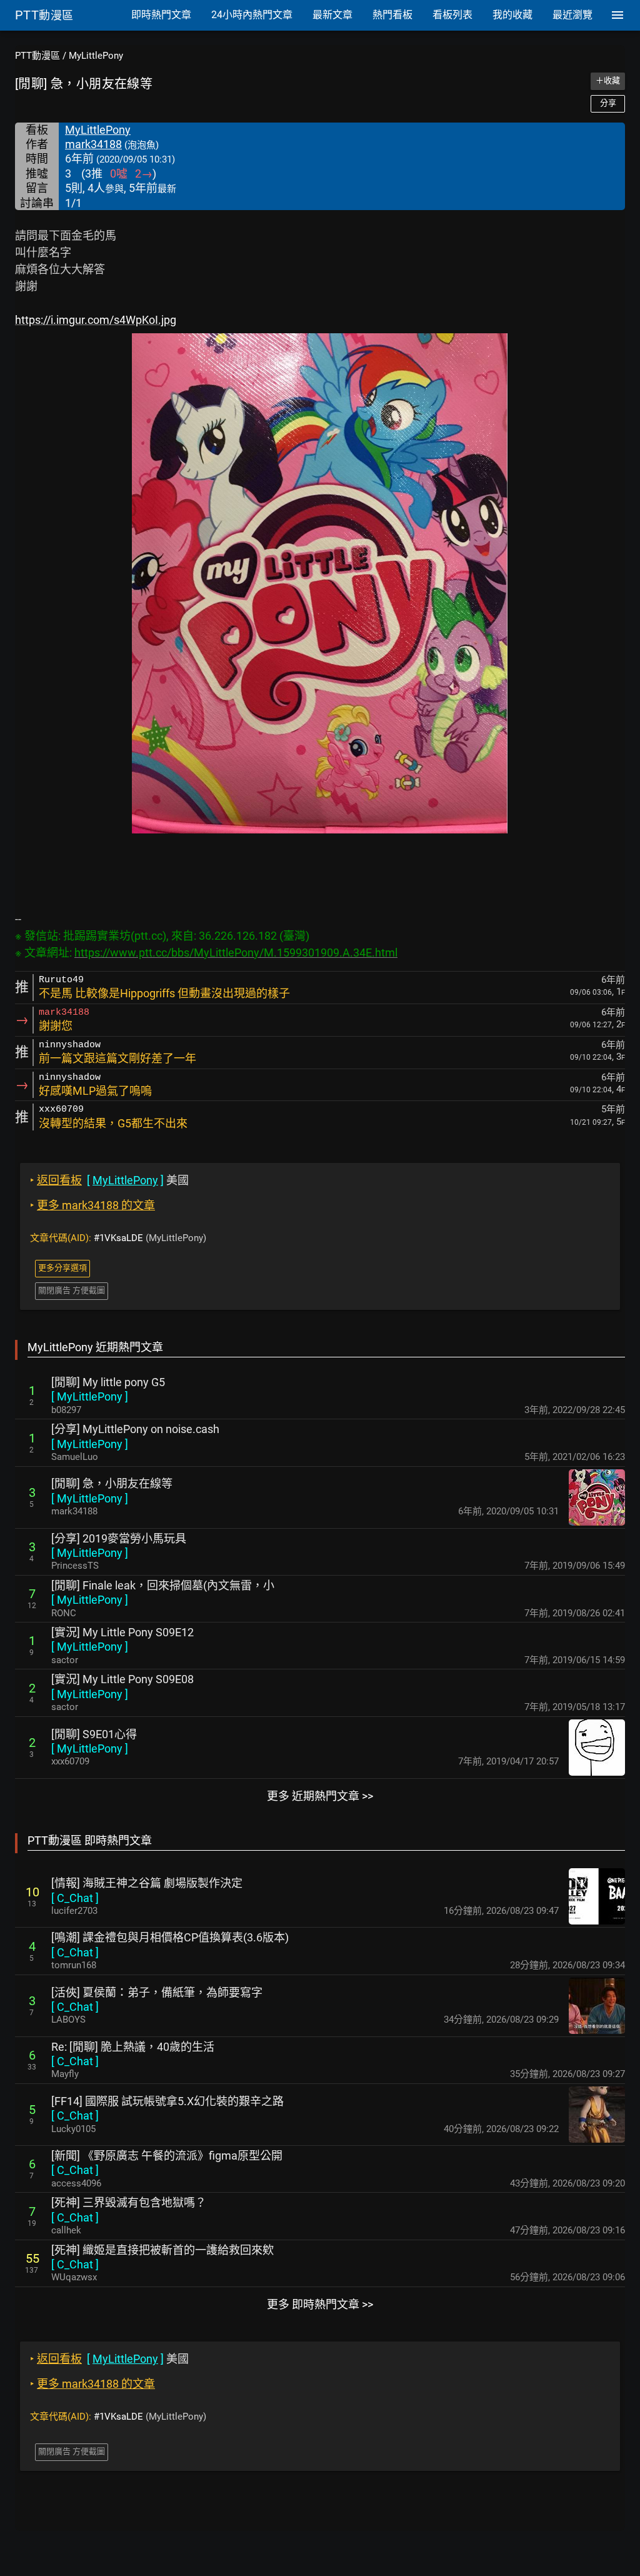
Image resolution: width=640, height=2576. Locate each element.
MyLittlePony (96, 56)
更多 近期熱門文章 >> (320, 1796)
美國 (109, 1180)
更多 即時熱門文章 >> (320, 2304)
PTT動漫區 (37, 56)
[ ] (90, 1396)
